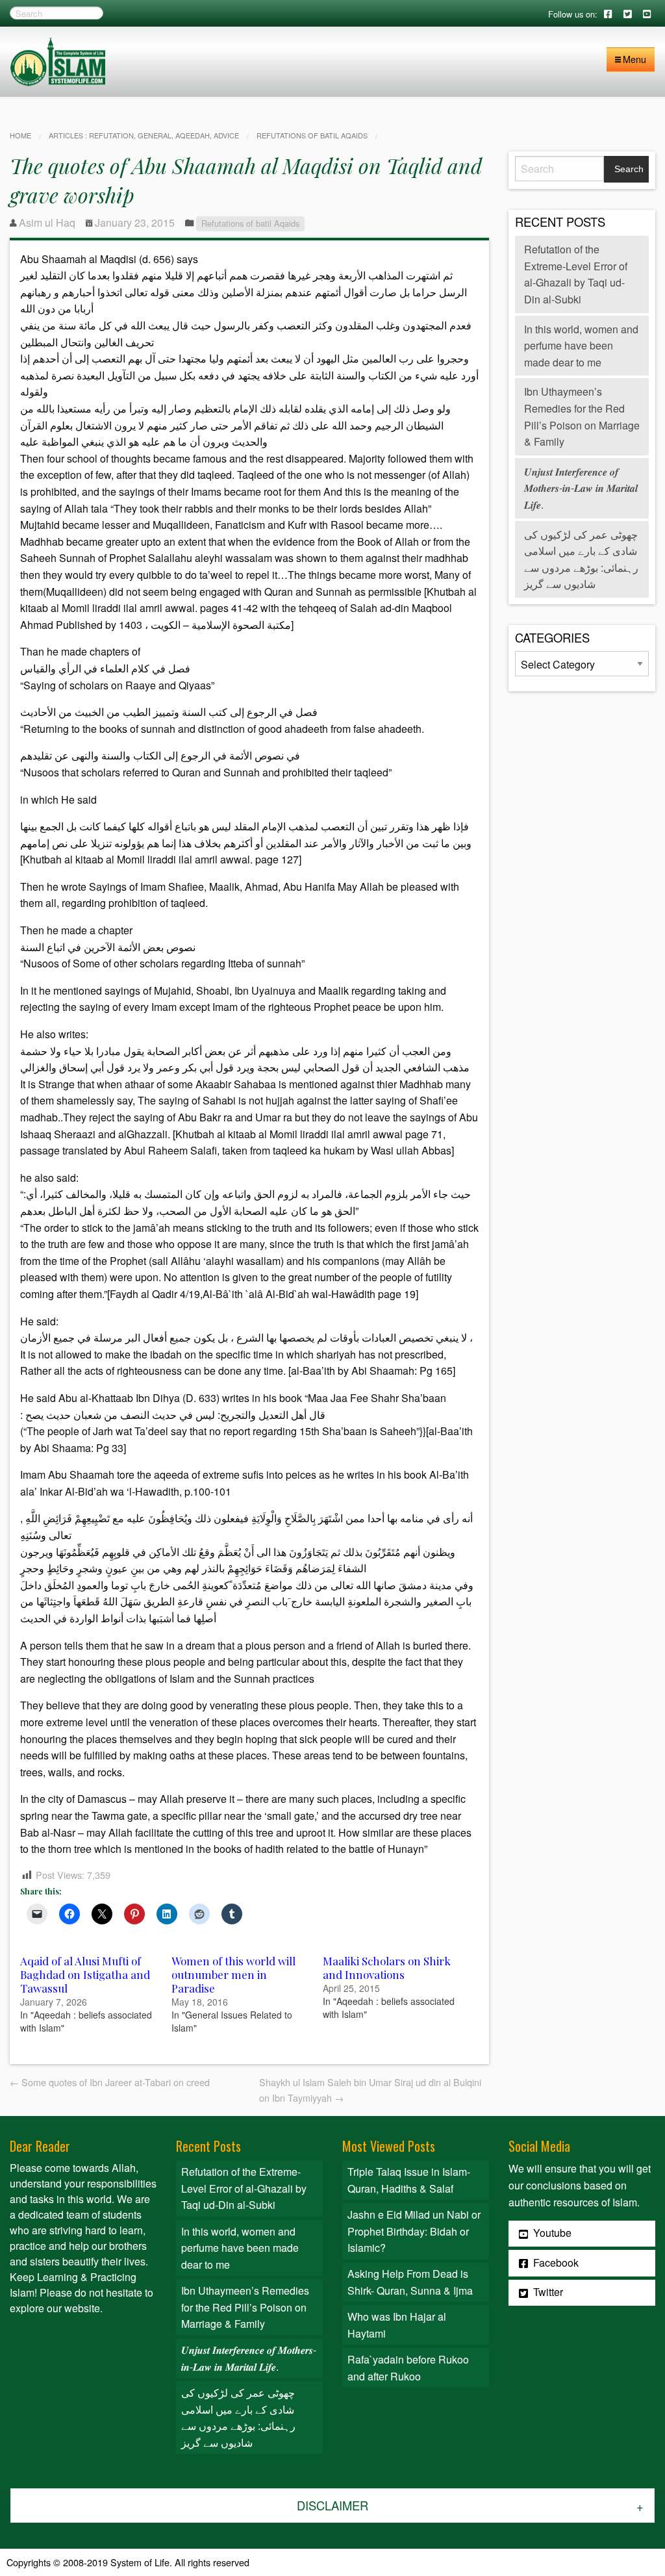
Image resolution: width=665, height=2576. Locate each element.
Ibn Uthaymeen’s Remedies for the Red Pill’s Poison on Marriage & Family (245, 2307)
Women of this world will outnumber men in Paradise (233, 1974)
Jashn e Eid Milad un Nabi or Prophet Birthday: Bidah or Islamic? (414, 2231)
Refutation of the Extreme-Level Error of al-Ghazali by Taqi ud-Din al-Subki (244, 2188)
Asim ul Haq (47, 223)
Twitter (547, 2292)
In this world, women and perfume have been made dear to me (581, 346)
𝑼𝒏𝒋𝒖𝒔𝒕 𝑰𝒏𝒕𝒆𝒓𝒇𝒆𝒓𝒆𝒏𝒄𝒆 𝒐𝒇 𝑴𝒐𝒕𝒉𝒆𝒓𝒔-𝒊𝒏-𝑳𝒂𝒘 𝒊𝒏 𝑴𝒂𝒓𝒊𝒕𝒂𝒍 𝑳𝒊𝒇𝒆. (581, 488)
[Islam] (58, 60)
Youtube (551, 2233)
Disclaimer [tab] (332, 2505)
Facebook (555, 2263)
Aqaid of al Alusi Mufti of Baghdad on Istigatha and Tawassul (85, 1974)
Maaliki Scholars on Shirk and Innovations (387, 1968)
